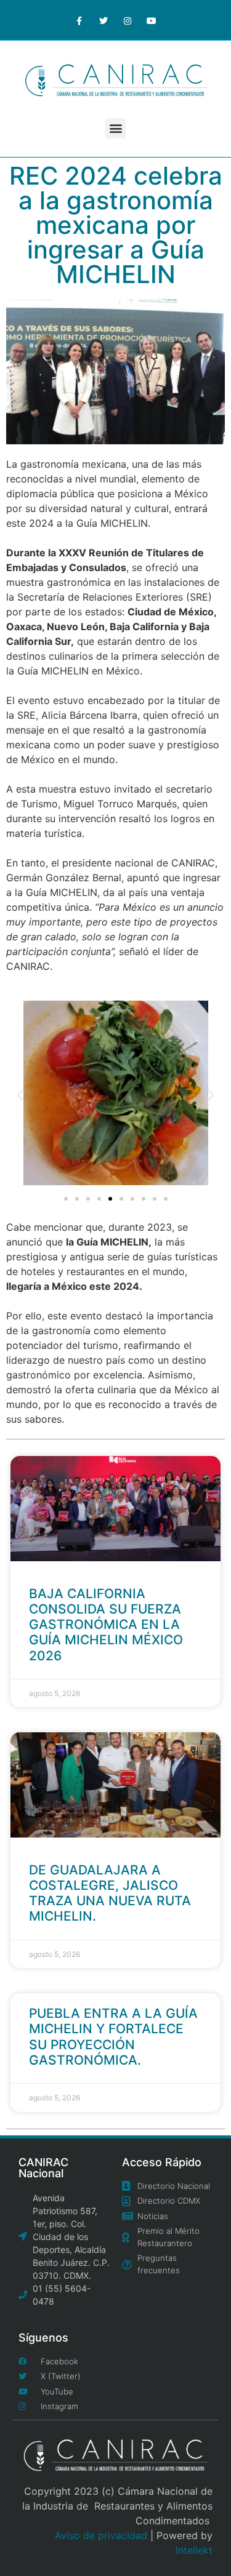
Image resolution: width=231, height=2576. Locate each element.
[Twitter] (103, 21)
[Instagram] (128, 21)
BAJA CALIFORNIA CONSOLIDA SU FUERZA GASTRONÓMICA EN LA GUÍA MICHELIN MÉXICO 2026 (106, 1625)
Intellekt (194, 2550)
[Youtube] (152, 21)
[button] (115, 128)
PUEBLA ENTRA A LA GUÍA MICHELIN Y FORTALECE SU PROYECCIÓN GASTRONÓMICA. (113, 2037)
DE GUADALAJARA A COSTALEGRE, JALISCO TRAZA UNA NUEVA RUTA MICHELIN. (110, 1893)
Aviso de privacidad (101, 2535)
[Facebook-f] (79, 21)
